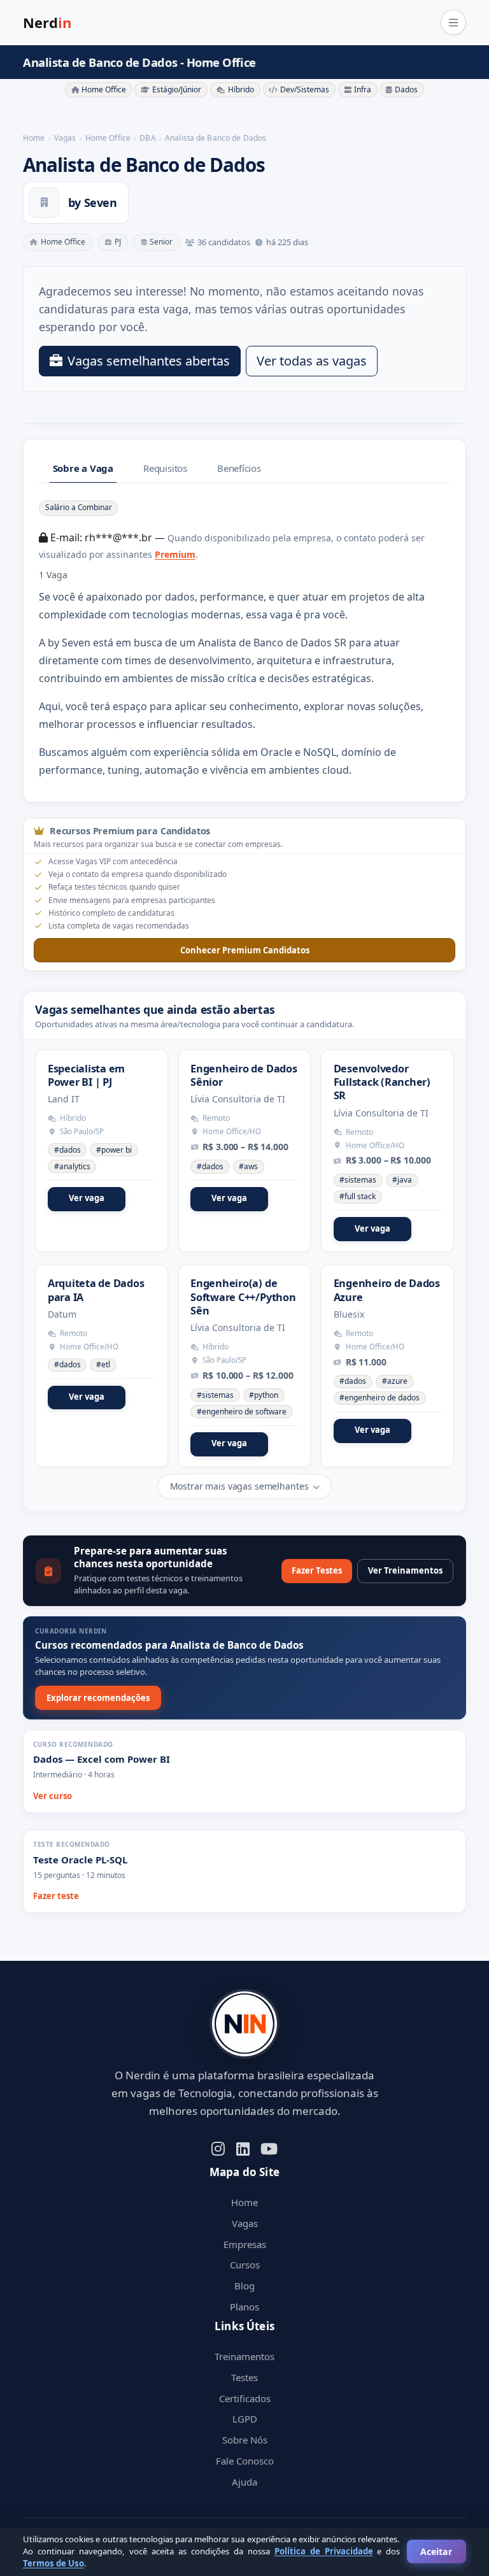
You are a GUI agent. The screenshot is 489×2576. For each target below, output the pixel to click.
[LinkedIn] (243, 2148)
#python (264, 1395)
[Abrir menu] (453, 22)
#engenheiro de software (242, 1412)
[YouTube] (269, 2148)
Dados (406, 89)
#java (402, 1180)
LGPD (245, 2419)
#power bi (114, 1150)
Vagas (245, 2223)
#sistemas (358, 1180)
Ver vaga (87, 1198)
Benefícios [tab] (239, 468)
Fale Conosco (245, 2461)
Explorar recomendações (98, 1698)
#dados (67, 1150)
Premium (175, 554)
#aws (248, 1166)
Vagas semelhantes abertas (149, 361)
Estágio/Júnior (177, 89)
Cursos (245, 2265)
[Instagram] (218, 2148)
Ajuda (244, 2482)
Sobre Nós (245, 2440)
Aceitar (436, 2551)
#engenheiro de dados (379, 1398)
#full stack (358, 1196)
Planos (244, 2307)
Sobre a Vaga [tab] (83, 468)
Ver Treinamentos (405, 1570)
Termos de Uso (53, 2563)
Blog (244, 2286)
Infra (363, 89)
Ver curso (53, 1796)
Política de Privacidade (324, 2551)
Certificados (245, 2398)
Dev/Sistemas (305, 89)
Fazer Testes (317, 1570)
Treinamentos (244, 2356)
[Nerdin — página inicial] (244, 2024)
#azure (395, 1381)
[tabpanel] (244, 639)
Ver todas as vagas (312, 361)
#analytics (72, 1166)
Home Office (104, 89)
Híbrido (241, 89)
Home (244, 2202)
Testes (244, 2377)
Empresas (245, 2244)
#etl (103, 1364)
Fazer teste (56, 1896)
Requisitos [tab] (165, 468)
